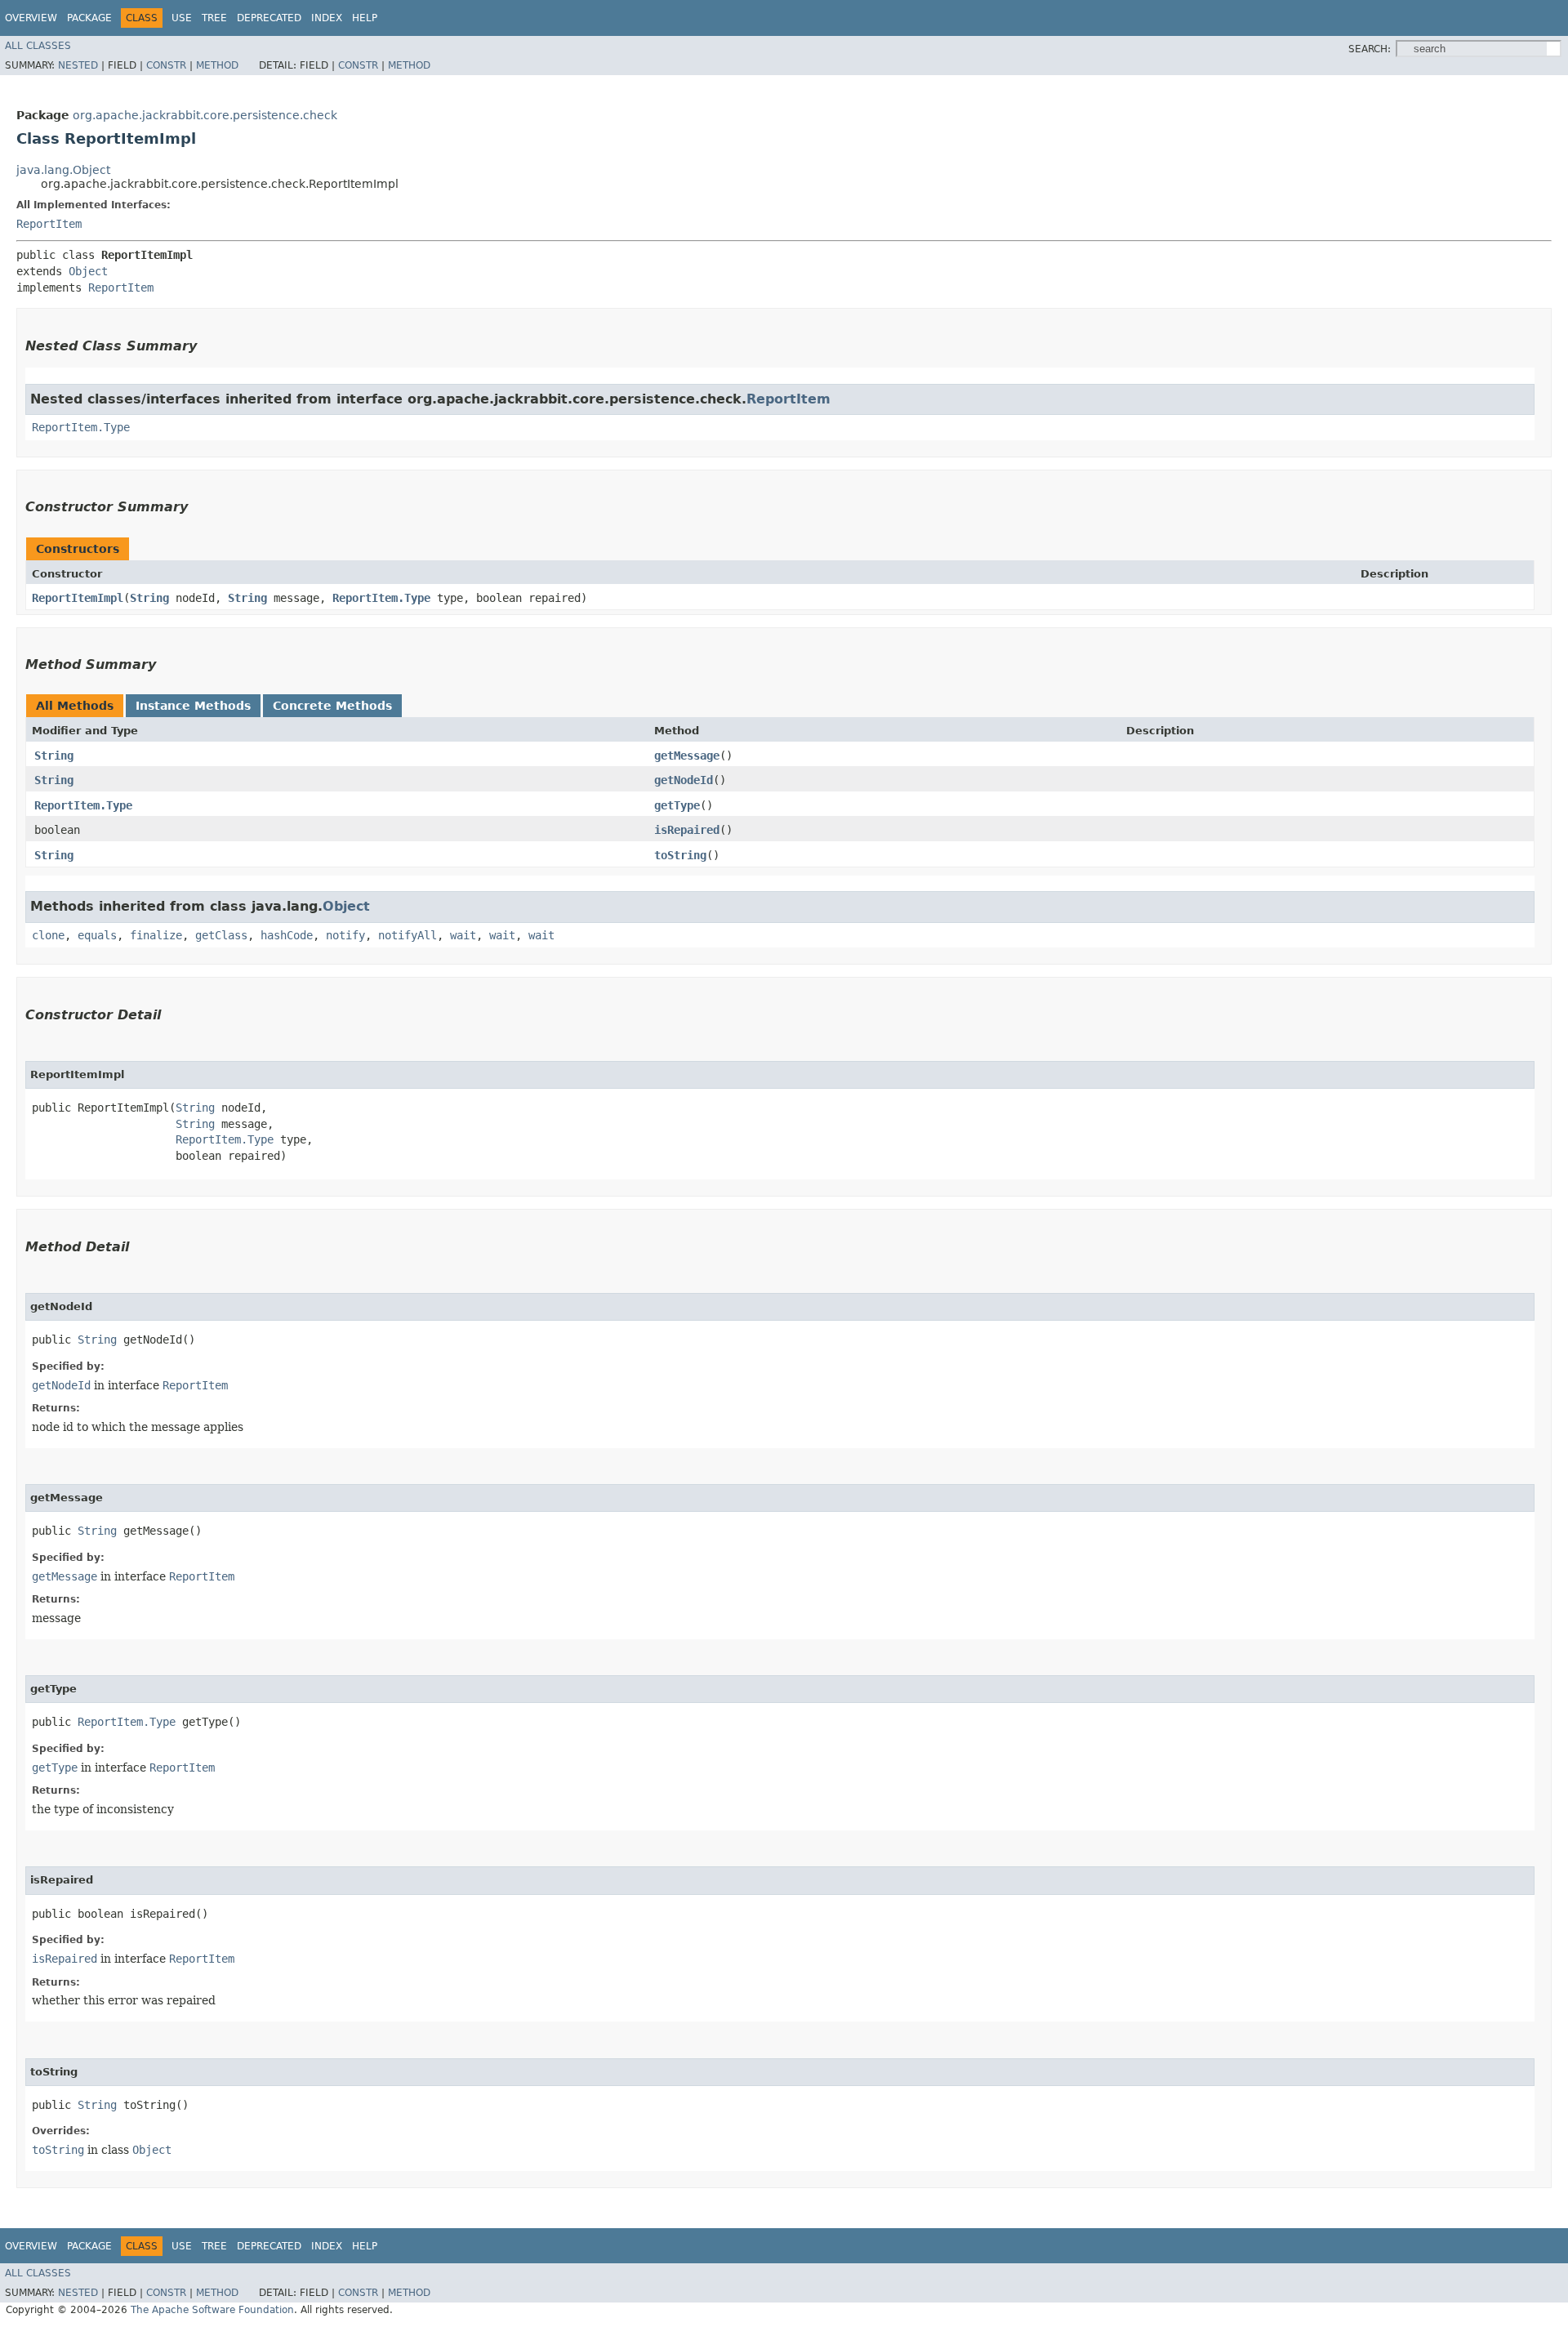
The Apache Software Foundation (212, 2310)
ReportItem (49, 224)
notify (345, 935)
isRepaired (687, 830)
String (149, 598)
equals (97, 935)
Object (88, 271)
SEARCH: (1370, 49)
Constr (166, 65)
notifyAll (408, 935)
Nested (78, 65)
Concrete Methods (332, 706)
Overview (31, 18)
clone (48, 935)
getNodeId (684, 780)
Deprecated (269, 18)
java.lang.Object (63, 170)
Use (182, 18)
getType (677, 805)
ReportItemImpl (78, 598)
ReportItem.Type (81, 427)
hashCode (287, 935)
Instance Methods (193, 706)
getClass (221, 935)
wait (463, 935)
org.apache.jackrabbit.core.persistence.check (205, 115)
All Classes (38, 46)
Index (327, 18)
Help (365, 18)
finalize (156, 935)
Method (217, 65)
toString (680, 855)
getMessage (687, 756)
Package (89, 18)
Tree (214, 18)
